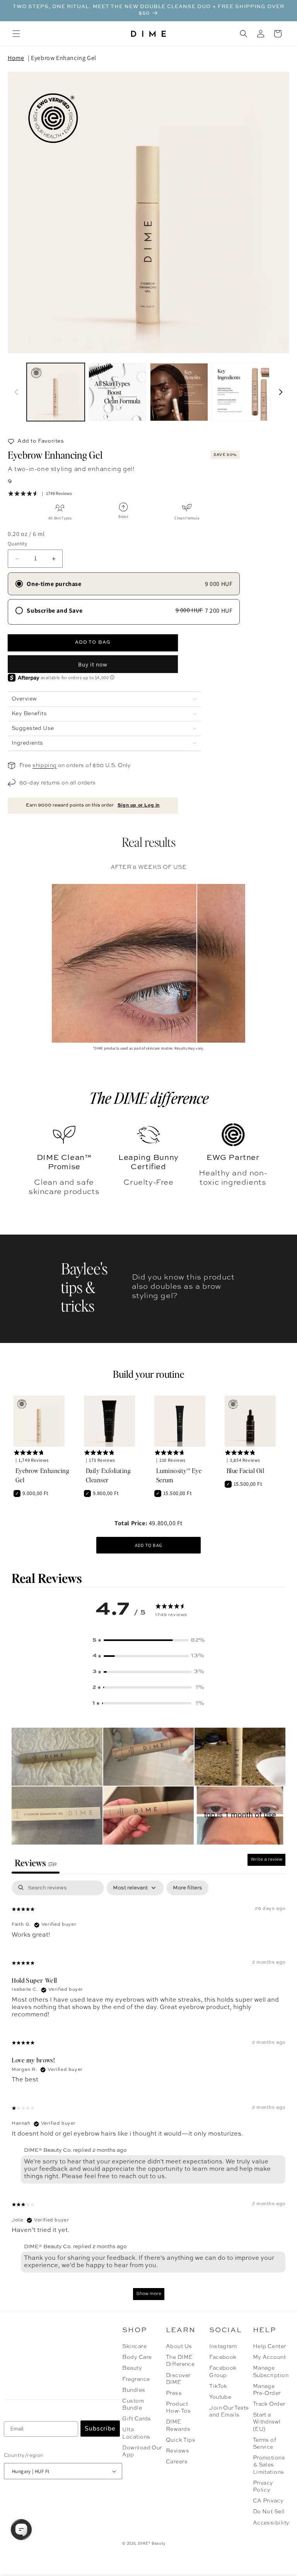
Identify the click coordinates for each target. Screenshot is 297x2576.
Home (16, 58)
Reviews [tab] (36, 1863)
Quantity (17, 544)
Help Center (270, 2346)
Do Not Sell (269, 2512)
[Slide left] (16, 392)
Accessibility (271, 2523)
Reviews (178, 2451)
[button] (16, 34)
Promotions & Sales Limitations (269, 2465)
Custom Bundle (133, 2405)
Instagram (223, 2346)
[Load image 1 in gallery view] (56, 392)
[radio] (124, 584)
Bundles (134, 2390)
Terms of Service (265, 2444)
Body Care (137, 2357)
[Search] (244, 34)
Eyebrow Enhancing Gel (64, 58)
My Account (270, 2357)
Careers (177, 2462)
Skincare (134, 2346)
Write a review (266, 1860)
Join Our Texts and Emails (229, 2412)
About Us (179, 2346)
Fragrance (136, 2379)
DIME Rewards (178, 2425)
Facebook (223, 2357)
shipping (44, 766)
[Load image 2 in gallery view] (118, 392)
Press (174, 2393)
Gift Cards (137, 2419)
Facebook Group (223, 2372)
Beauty (132, 2368)
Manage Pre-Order (267, 2390)
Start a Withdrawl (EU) (267, 2422)
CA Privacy (268, 2501)
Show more (149, 2294)
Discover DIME (178, 2379)
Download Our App (142, 2451)
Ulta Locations (136, 2433)
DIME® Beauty (152, 2543)
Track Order (269, 2404)
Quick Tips (181, 2440)
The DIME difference (149, 1098)
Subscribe (100, 2429)
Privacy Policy (263, 2487)
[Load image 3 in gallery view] (179, 392)
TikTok (218, 2386)
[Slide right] (281, 392)
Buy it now (93, 664)
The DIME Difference (180, 2361)
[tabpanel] (148, 2094)
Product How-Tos (178, 2408)
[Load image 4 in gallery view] (241, 392)
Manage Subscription (270, 2372)
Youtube (220, 2397)
